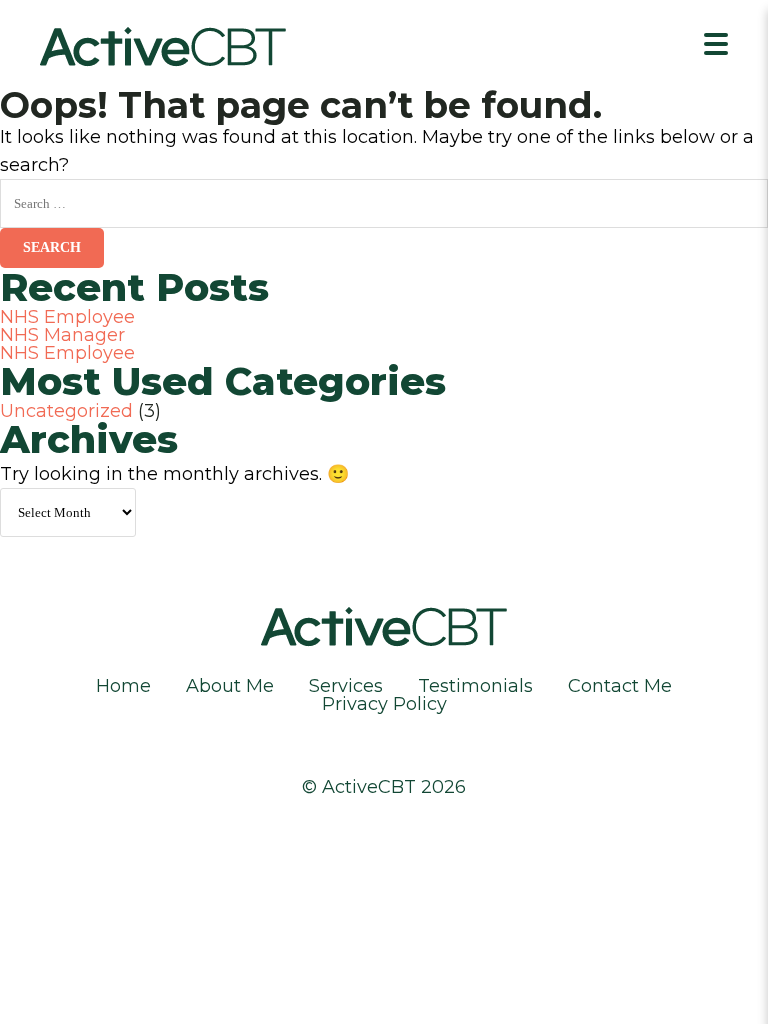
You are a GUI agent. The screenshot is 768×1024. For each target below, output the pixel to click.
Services (346, 686)
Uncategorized (66, 411)
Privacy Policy (384, 704)
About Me (230, 686)
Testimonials (475, 686)
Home (123, 686)
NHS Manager (62, 335)
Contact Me (620, 686)
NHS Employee (67, 317)
